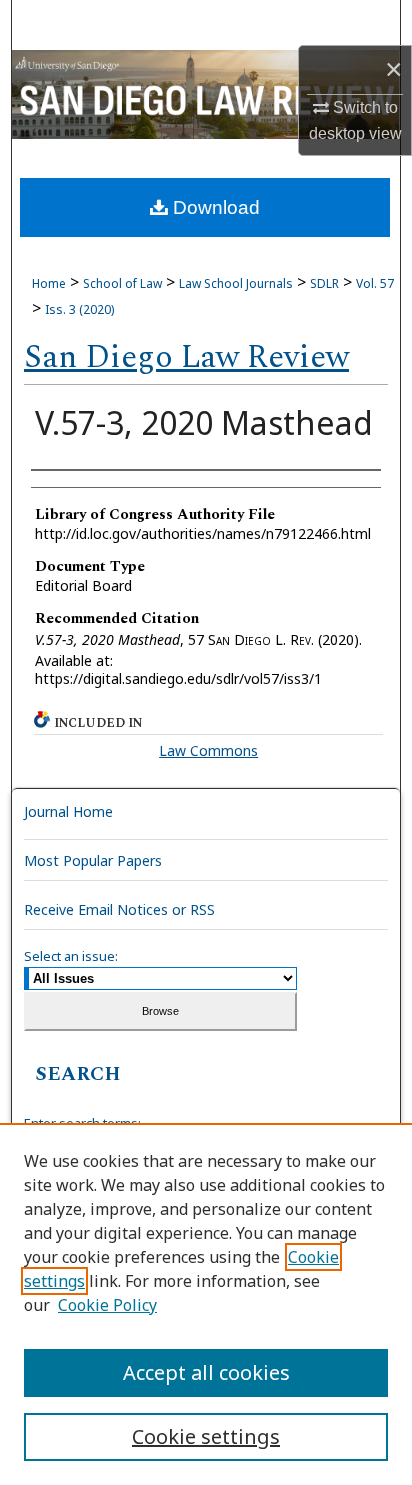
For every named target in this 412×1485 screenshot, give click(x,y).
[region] (206, 1304)
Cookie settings (206, 1436)
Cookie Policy (107, 1305)
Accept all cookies (206, 1372)
